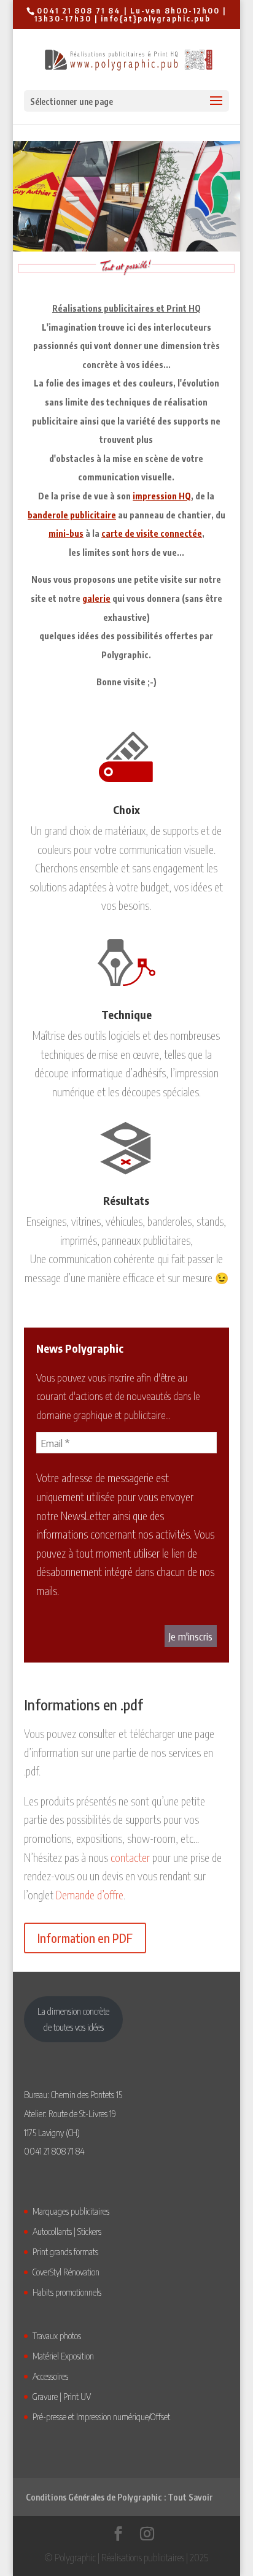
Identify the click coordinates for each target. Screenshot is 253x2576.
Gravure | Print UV (62, 2396)
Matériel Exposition (63, 2356)
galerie (96, 598)
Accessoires (50, 2376)
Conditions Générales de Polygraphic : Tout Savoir (119, 2497)
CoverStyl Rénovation (66, 2272)
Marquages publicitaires (71, 2211)
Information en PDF (85, 1938)
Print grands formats (65, 2251)
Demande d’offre (90, 1895)
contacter (130, 1857)
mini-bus (66, 533)
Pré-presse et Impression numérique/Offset (101, 2416)
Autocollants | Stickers (67, 2231)
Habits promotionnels (67, 2292)
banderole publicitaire (72, 515)
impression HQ (162, 496)
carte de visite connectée (152, 533)
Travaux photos (57, 2336)
